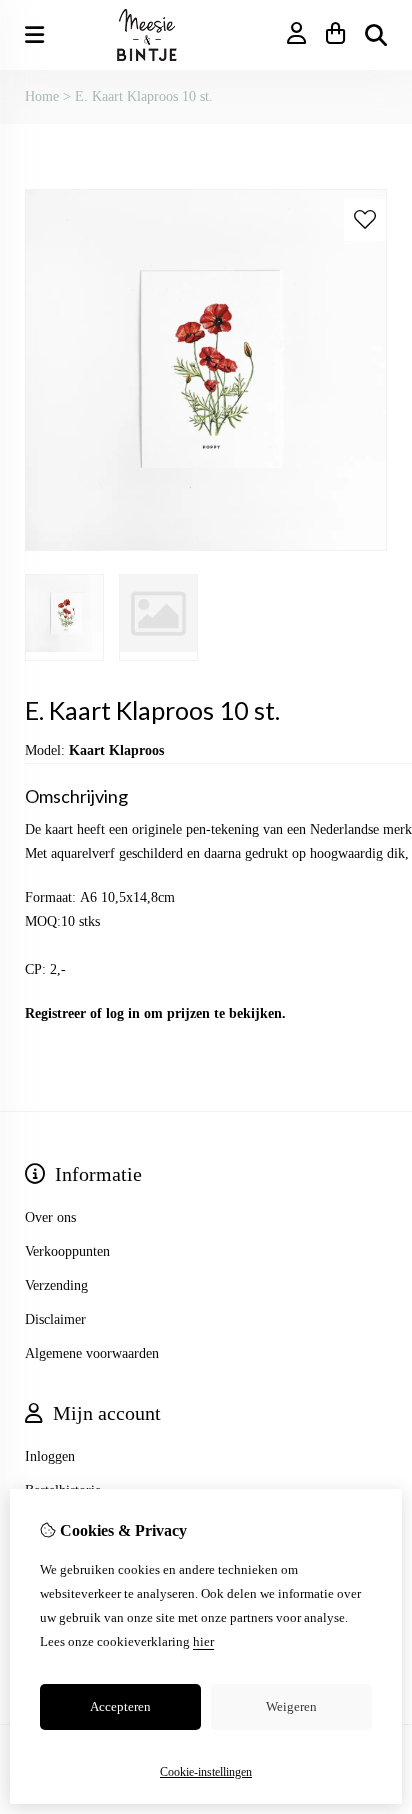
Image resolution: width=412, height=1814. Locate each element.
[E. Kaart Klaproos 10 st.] (206, 546)
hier (203, 1641)
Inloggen (50, 1456)
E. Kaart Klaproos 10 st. (144, 96)
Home (42, 96)
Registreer (55, 1013)
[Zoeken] (376, 35)
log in (123, 1013)
